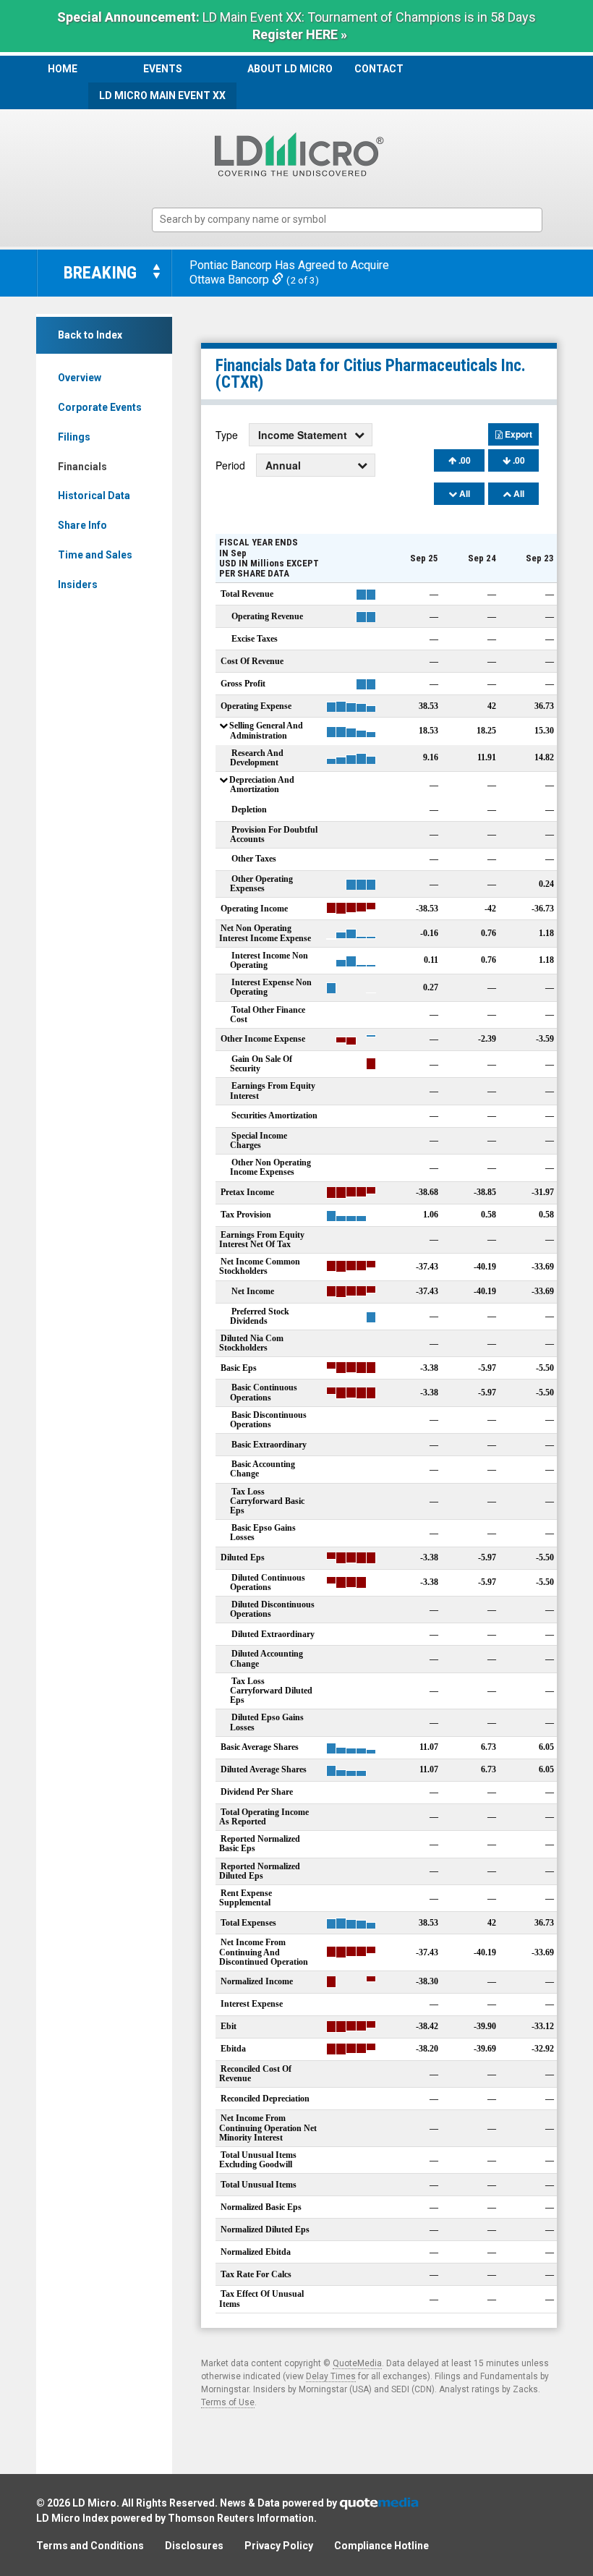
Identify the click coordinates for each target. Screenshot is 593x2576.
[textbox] (354, 220)
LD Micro (94, 2503)
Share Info (82, 525)
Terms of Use (228, 2402)
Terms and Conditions (90, 2546)
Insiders (78, 585)
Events (163, 69)
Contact (379, 69)
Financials (82, 467)
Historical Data (94, 496)
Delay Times (331, 2376)
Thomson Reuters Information (241, 2518)
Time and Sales (95, 555)
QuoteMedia (357, 2363)
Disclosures (194, 2546)
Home (63, 69)
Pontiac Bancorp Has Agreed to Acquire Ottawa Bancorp (289, 273)
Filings (74, 437)
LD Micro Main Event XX (162, 95)
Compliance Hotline (381, 2546)
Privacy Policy (279, 2546)
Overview (80, 378)
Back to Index (90, 335)
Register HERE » (300, 34)
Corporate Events (100, 407)
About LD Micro (290, 69)
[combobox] (347, 220)
